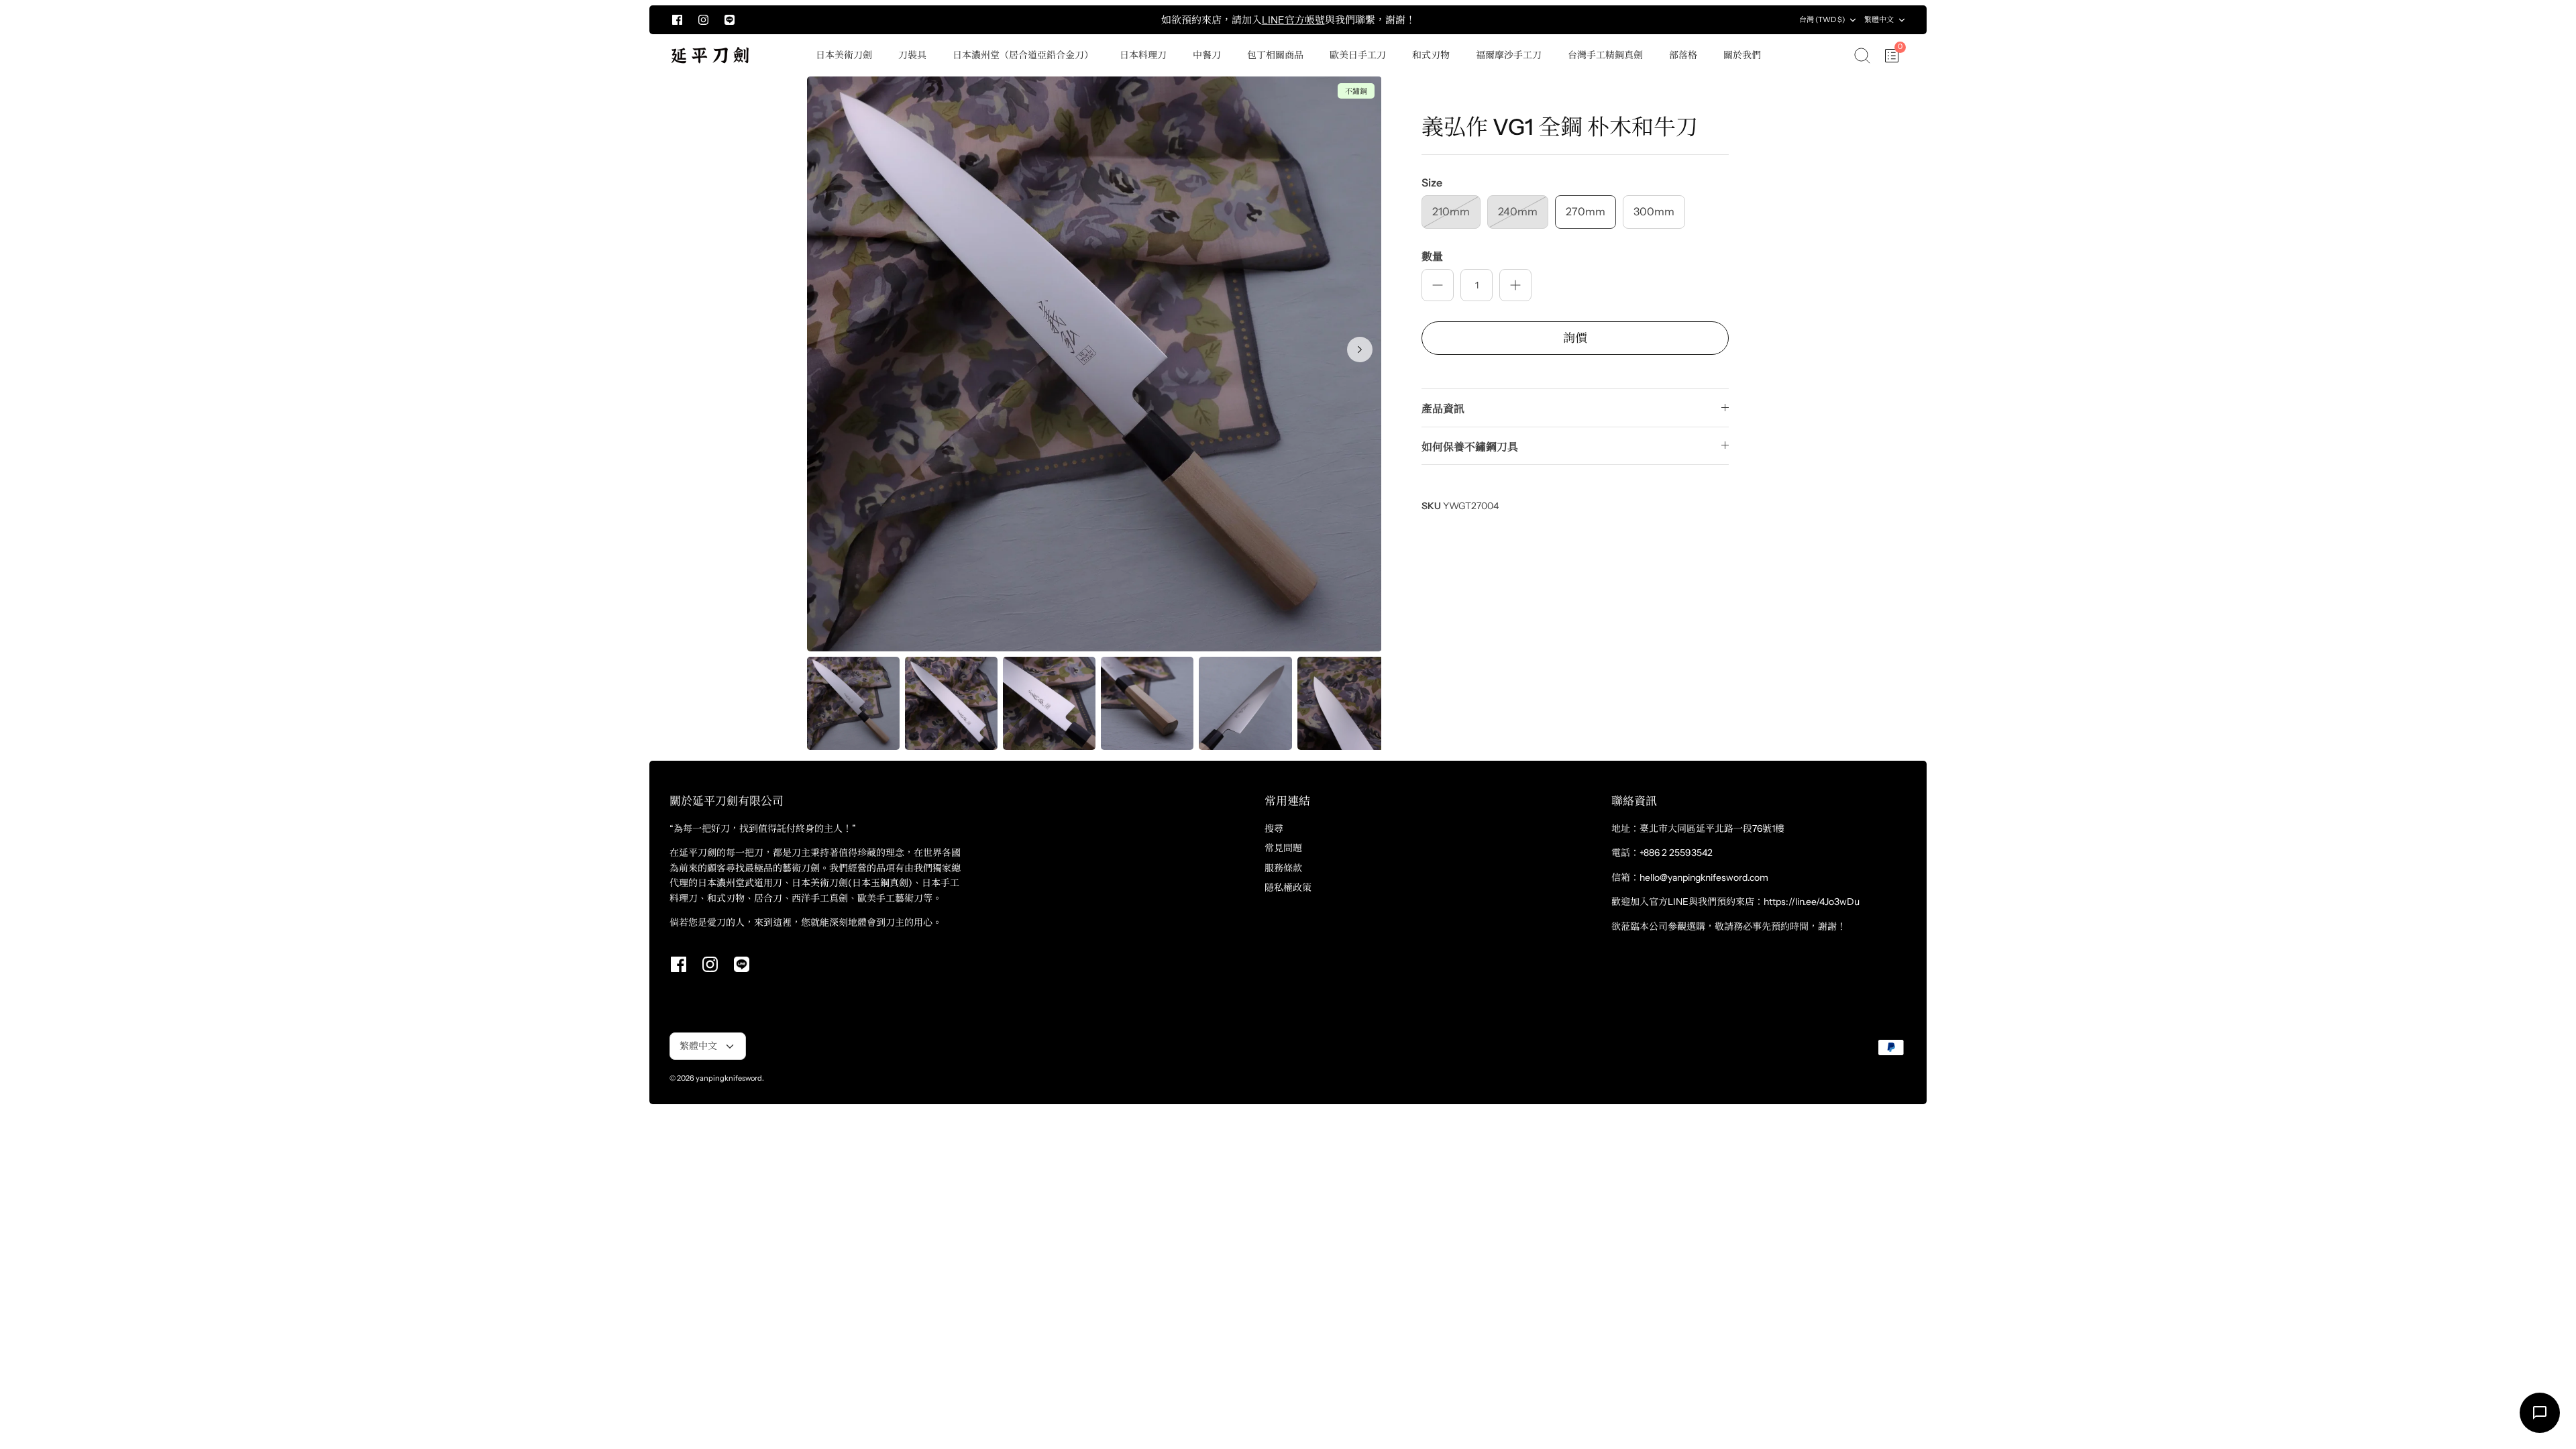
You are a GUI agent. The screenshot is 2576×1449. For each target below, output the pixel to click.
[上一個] (938, 20)
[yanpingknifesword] (710, 55)
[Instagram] (703, 20)
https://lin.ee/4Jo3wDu (1812, 902)
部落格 (1683, 55)
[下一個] (1638, 20)
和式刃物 (1431, 55)
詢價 (1575, 338)
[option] (1094, 364)
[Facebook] (677, 20)
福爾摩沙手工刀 (1509, 55)
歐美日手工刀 (1358, 55)
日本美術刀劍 (844, 55)
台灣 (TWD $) (1822, 19)
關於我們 (1742, 55)
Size (1432, 182)
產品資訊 (1443, 409)
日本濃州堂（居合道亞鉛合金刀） (1023, 55)
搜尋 (1274, 828)
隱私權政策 (1288, 888)
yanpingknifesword (729, 1078)
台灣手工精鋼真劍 (1605, 55)
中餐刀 (1207, 55)
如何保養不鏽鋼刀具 (1470, 447)
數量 (1432, 256)
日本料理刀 (1143, 55)
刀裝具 (912, 55)
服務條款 (1283, 868)
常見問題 (1283, 848)
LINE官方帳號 (1293, 20)
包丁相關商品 (1275, 55)
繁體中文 (1879, 19)
